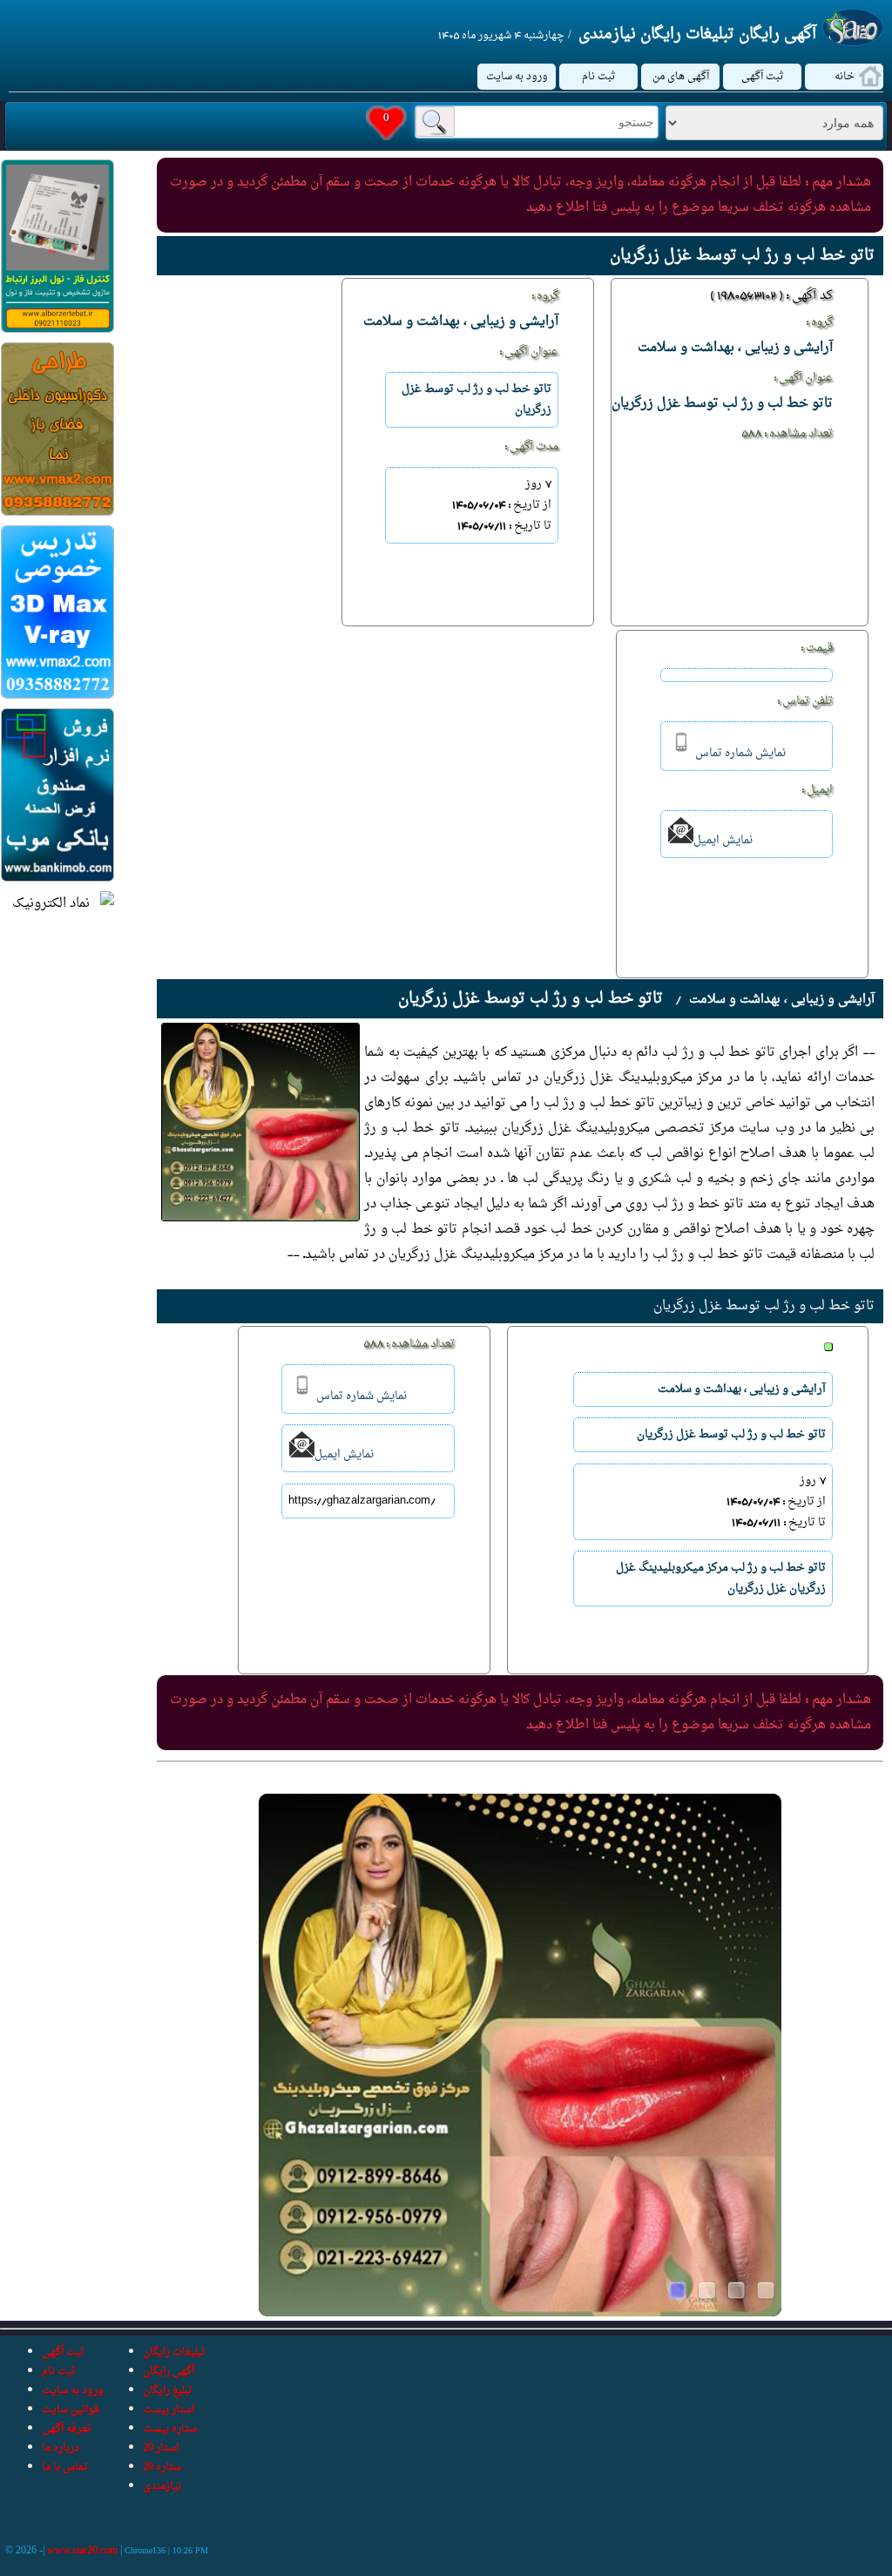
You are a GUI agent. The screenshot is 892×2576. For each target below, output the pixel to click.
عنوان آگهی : (803, 378)
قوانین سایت (71, 2410)
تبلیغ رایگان (168, 2390)
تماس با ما (65, 2467)
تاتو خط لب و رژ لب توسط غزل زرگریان (764, 1306)
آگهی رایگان (169, 2371)
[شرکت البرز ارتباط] (57, 330)
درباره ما (61, 2448)
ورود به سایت (517, 77)
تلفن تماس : (805, 701)
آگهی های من (681, 77)
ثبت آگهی (763, 77)
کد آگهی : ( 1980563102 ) (771, 296)
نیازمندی (162, 2486)
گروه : (819, 322)
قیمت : (817, 648)
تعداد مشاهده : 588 (787, 434)
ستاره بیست (170, 2429)
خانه (845, 77)
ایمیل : (817, 790)
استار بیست (169, 2410)
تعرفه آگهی (67, 2429)
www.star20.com (82, 2551)
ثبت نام (599, 77)
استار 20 (161, 2448)
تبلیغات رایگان (174, 2352)
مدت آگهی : (531, 447)
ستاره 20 (162, 2467)
